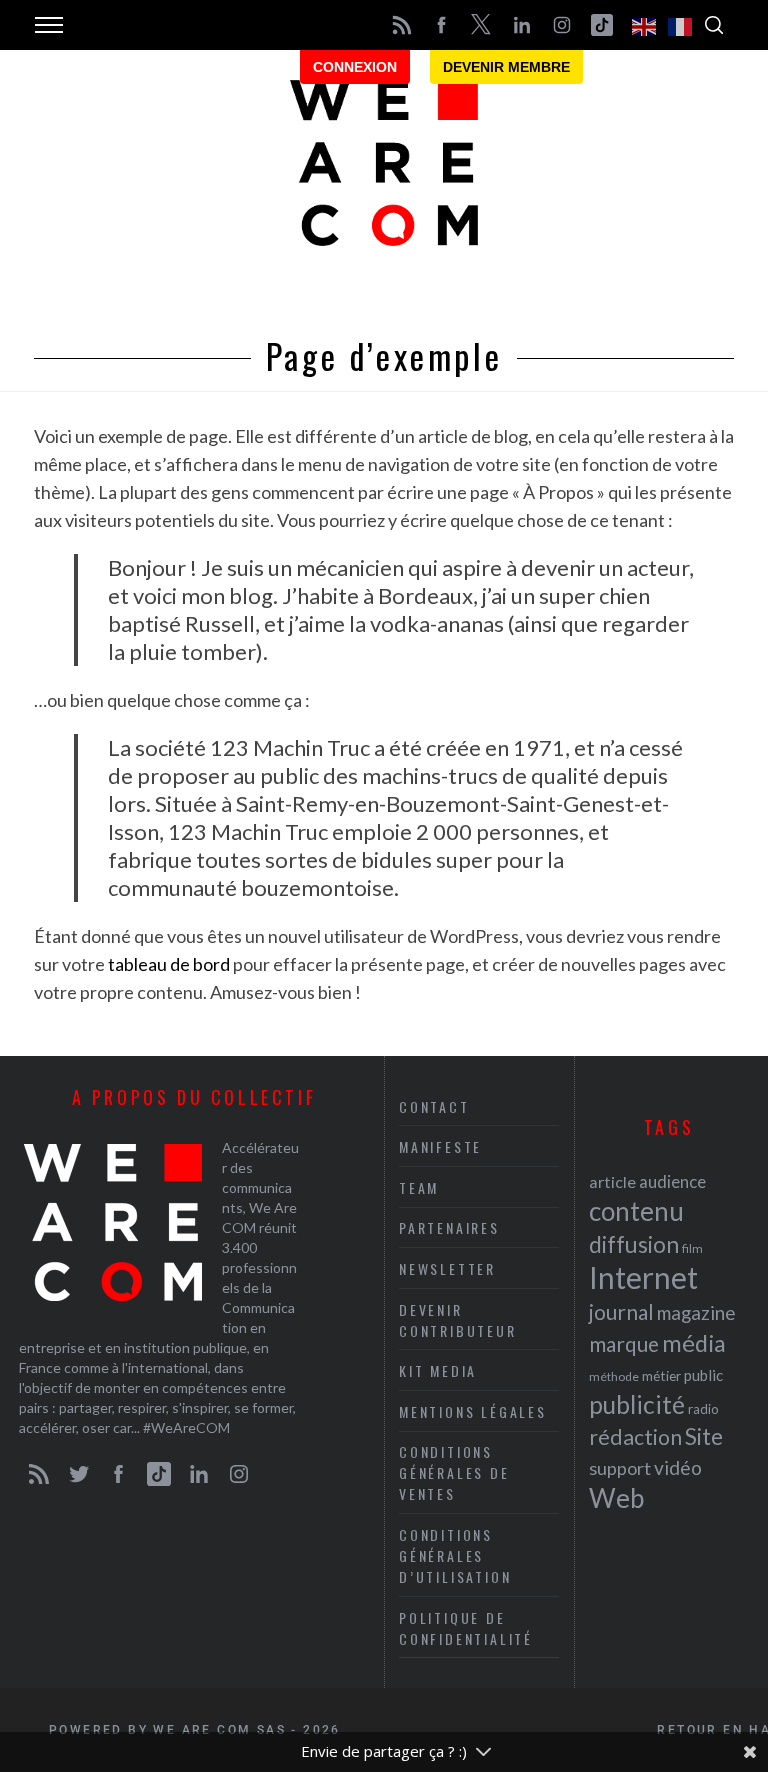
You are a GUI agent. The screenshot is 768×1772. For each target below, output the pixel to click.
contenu (636, 1211)
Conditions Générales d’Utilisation (455, 1555)
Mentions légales (473, 1411)
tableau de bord (169, 964)
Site (704, 1436)
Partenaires (449, 1227)
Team (419, 1187)
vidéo (678, 1467)
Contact (434, 1106)
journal (621, 1311)
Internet (643, 1277)
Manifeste (440, 1146)
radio (703, 1409)
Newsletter (447, 1268)
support (620, 1468)
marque (624, 1343)
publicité (637, 1404)
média (694, 1343)
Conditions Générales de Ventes (454, 1472)
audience (672, 1181)
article (612, 1181)
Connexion (355, 67)
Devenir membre (506, 67)
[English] (645, 25)
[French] (681, 25)
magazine (696, 1312)
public (703, 1375)
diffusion (634, 1244)
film (692, 1248)
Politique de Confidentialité (466, 1628)
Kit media (438, 1370)
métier (661, 1375)
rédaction (635, 1437)
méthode (614, 1376)
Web (616, 1498)
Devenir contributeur (458, 1320)
